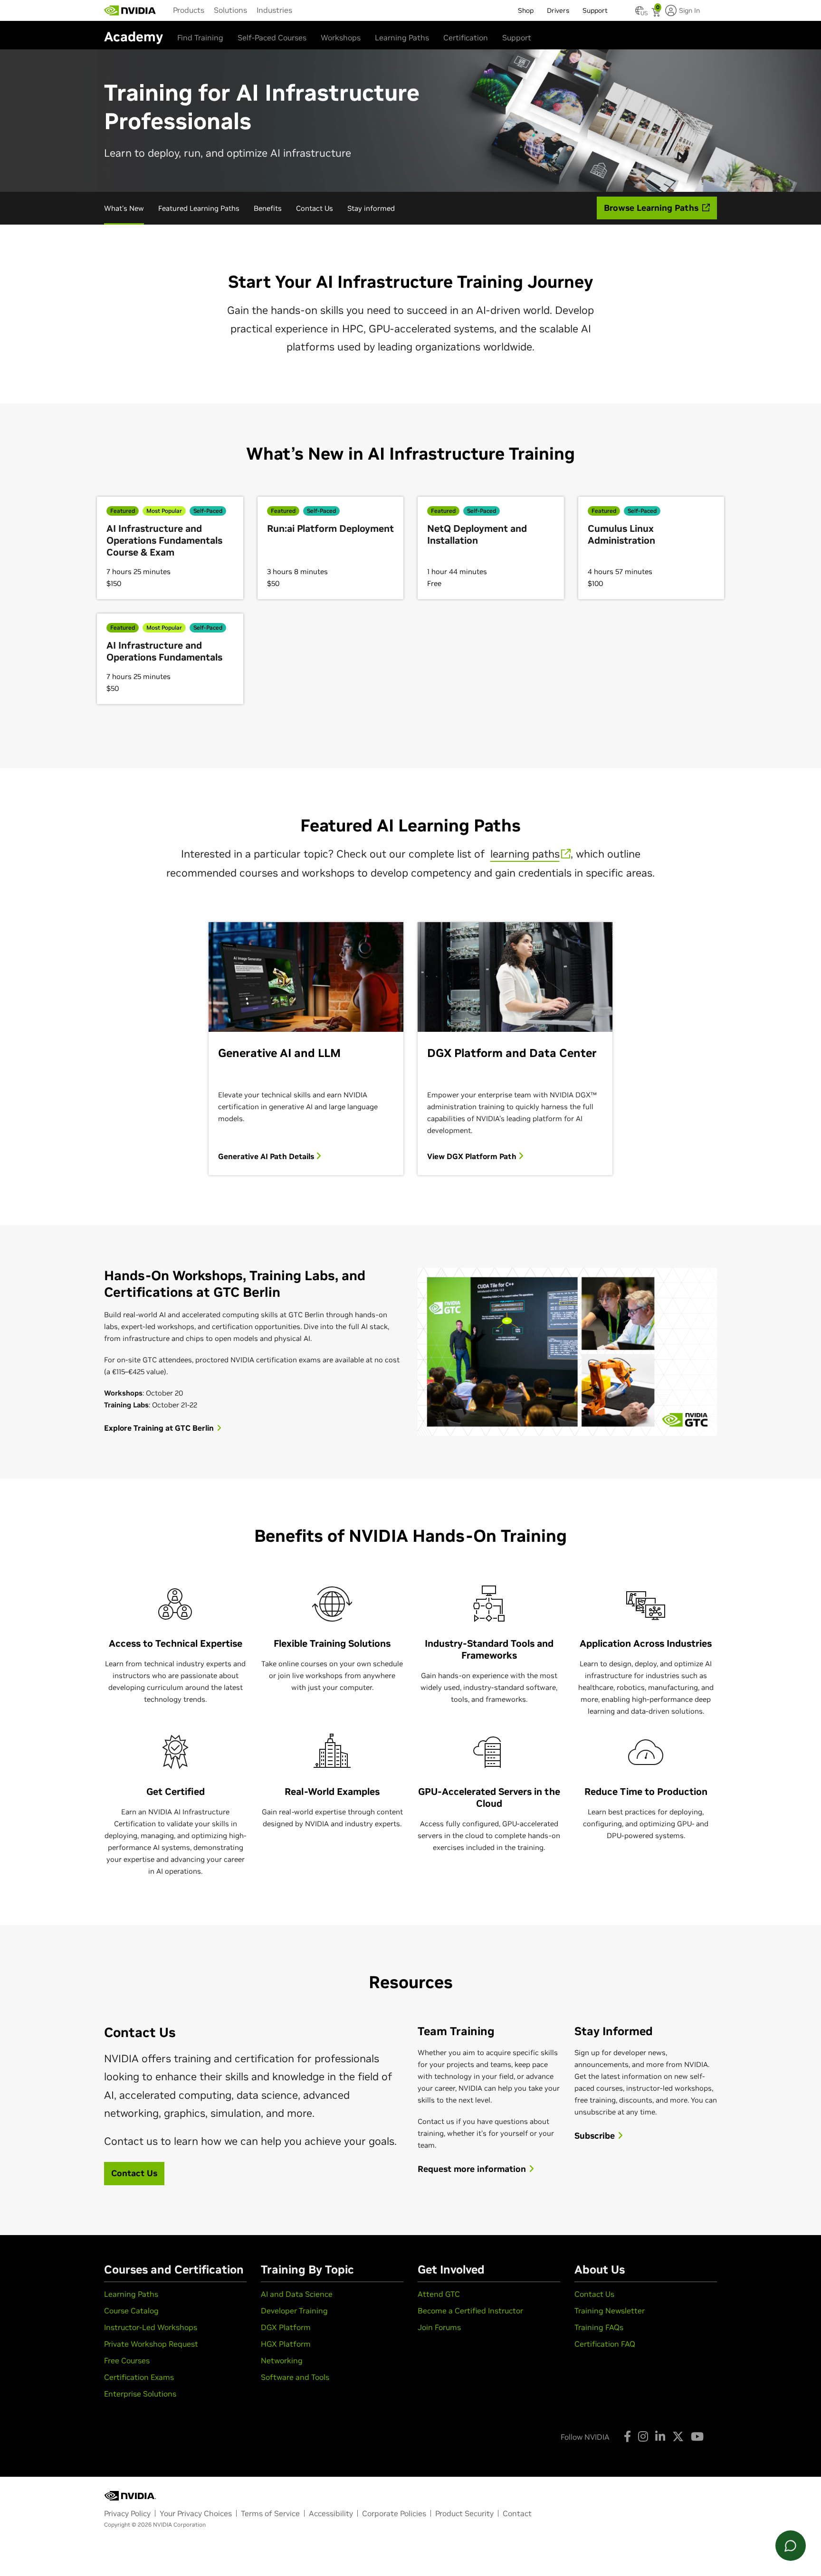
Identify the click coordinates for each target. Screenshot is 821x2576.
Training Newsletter (610, 2311)
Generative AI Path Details (267, 1156)
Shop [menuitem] (526, 10)
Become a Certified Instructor (470, 2311)
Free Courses (127, 2360)
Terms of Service (270, 2513)
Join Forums (439, 2327)
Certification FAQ (605, 2344)
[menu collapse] (305, 10)
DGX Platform (286, 2327)
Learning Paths (402, 38)
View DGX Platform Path (473, 1156)
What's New (124, 208)
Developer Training (294, 2311)
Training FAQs (599, 2327)
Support (517, 38)
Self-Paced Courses (272, 38)
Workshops (341, 38)
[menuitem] (189, 10)
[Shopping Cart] (657, 13)
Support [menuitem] (595, 10)
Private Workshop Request (151, 2344)
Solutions (230, 10)
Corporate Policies (394, 2513)
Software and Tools (295, 2377)
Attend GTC (439, 2294)
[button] (640, 13)
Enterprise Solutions (140, 2394)
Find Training (200, 38)
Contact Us (315, 208)
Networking (282, 2360)
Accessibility (331, 2513)
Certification (466, 38)
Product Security (464, 2513)
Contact (517, 2513)
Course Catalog (131, 2311)
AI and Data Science (297, 2294)
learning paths (525, 854)
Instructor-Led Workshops (151, 2327)
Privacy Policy (127, 2513)
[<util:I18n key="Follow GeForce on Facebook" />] (627, 2436)
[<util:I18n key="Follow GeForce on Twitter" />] (678, 2436)
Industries (274, 10)
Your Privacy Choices (196, 2513)
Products (189, 10)
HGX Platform (286, 2344)
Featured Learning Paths (199, 208)
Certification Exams (139, 2377)
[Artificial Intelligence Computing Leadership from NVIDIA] (130, 10)
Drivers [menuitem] (558, 10)
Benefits (268, 208)
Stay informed (371, 208)
